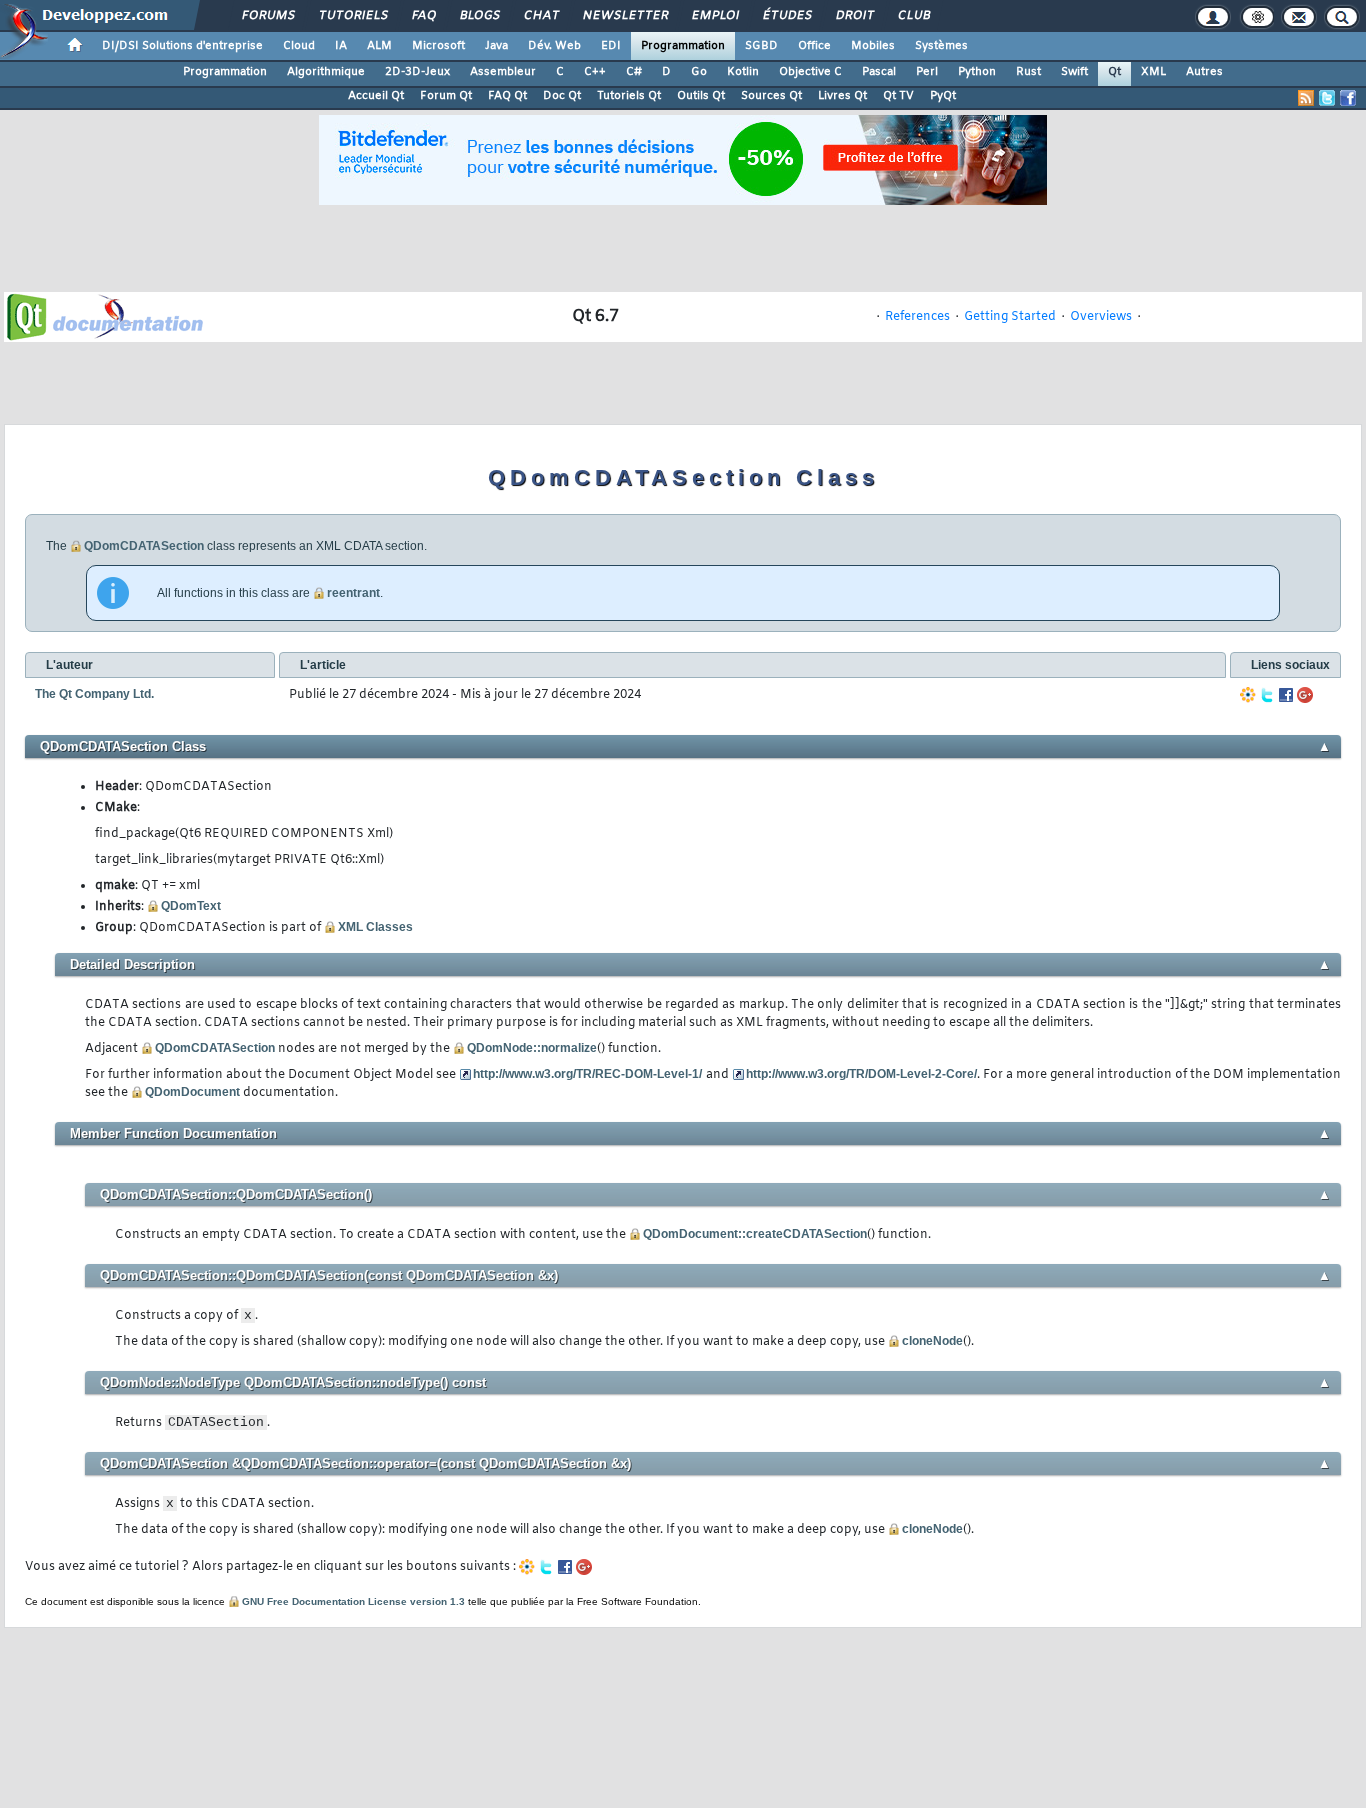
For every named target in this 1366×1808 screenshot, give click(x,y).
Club (913, 16)
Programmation (683, 46)
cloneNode (932, 1341)
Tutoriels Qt (629, 96)
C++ (595, 72)
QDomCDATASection (144, 546)
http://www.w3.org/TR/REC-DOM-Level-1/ (587, 1074)
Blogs (479, 16)
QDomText (191, 906)
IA (341, 46)
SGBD (761, 46)
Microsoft (438, 46)
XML (1153, 72)
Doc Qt (562, 96)
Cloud (299, 46)
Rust (1028, 72)
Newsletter (624, 16)
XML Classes (375, 927)
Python (977, 72)
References (917, 317)
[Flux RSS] (1306, 98)
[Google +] (1305, 695)
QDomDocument (192, 1092)
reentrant (353, 593)
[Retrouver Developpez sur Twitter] (1327, 98)
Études (786, 16)
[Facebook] (1286, 695)
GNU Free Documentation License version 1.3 (353, 1601)
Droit (854, 16)
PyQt (943, 96)
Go (699, 72)
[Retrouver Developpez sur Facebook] (1348, 98)
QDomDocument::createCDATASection (755, 1234)
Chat (540, 16)
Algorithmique (326, 72)
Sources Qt (771, 96)
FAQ (423, 16)
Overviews (1101, 317)
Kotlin (743, 72)
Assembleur (503, 72)
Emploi (714, 16)
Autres (1204, 72)
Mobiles (873, 46)
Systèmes (941, 46)
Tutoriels (352, 16)
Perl (927, 72)
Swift (1074, 72)
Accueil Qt (376, 96)
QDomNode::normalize (532, 1048)
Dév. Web (554, 46)
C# (634, 72)
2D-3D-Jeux (417, 72)
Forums (267, 16)
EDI (611, 46)
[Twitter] (1267, 695)
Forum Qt (446, 96)
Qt (1114, 72)
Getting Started (1010, 317)
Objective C (810, 72)
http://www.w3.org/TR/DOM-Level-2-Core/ (861, 1074)
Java (496, 46)
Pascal (879, 72)
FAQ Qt (507, 96)
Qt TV (898, 96)
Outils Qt (701, 96)
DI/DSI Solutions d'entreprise (182, 46)
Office (814, 46)
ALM (379, 46)
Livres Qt (842, 96)
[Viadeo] (1248, 695)
